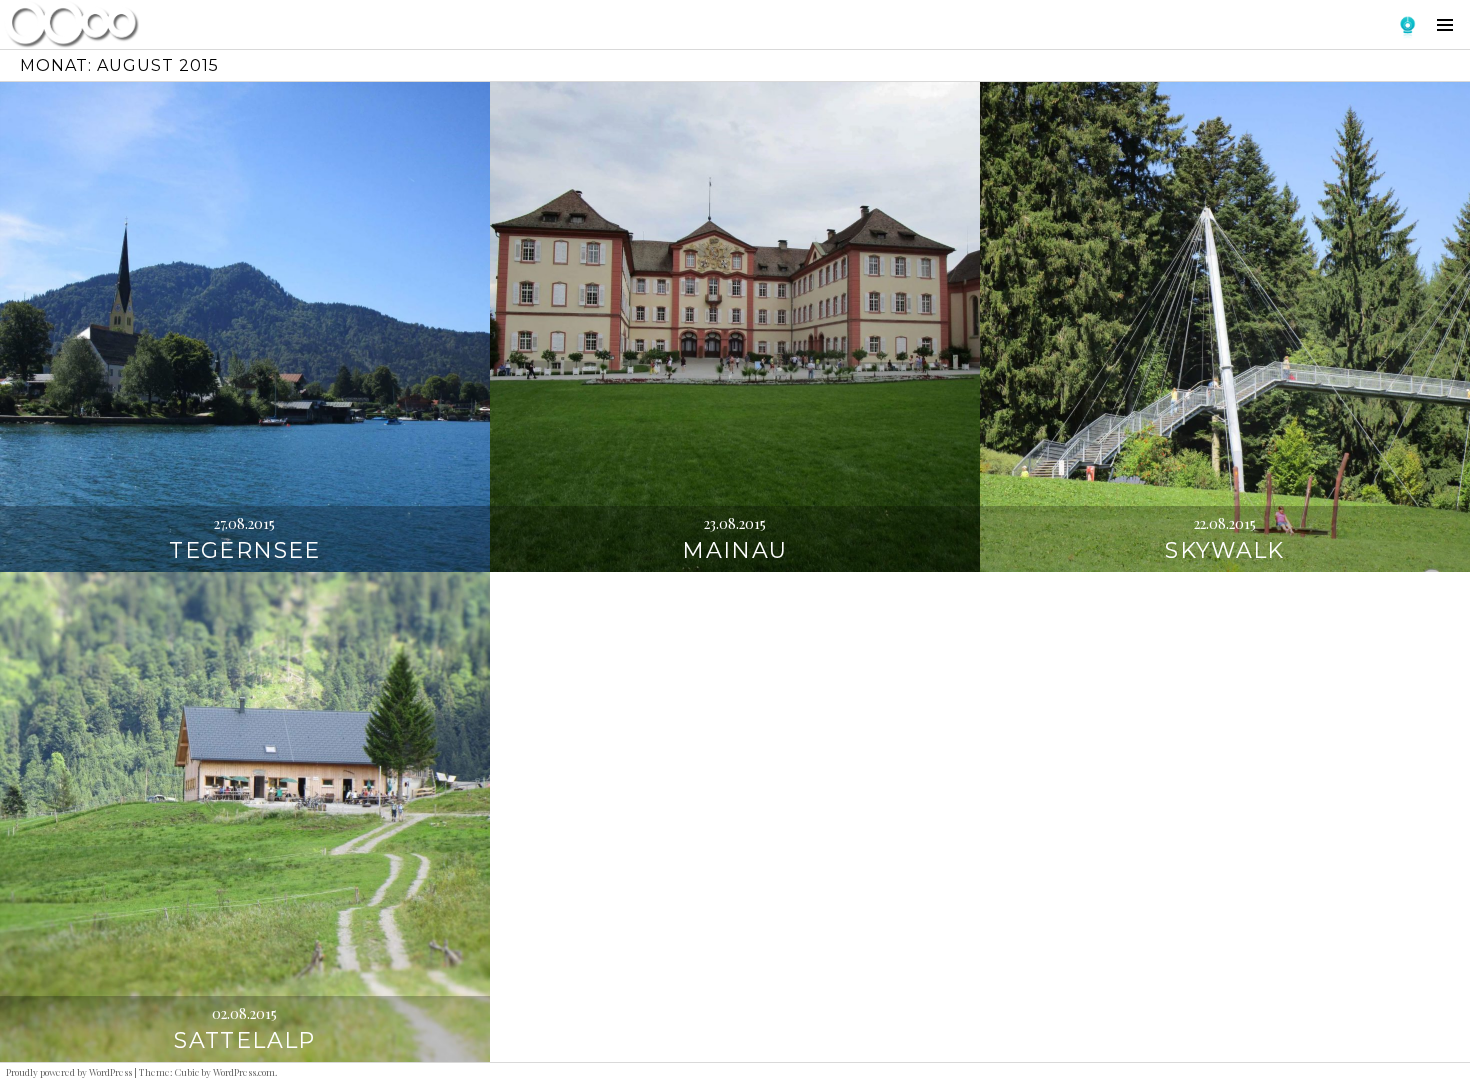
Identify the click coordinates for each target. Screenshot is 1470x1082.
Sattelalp (244, 1040)
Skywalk (1225, 550)
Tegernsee (244, 550)
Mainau (734, 550)
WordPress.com (244, 1072)
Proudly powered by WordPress (69, 1072)
